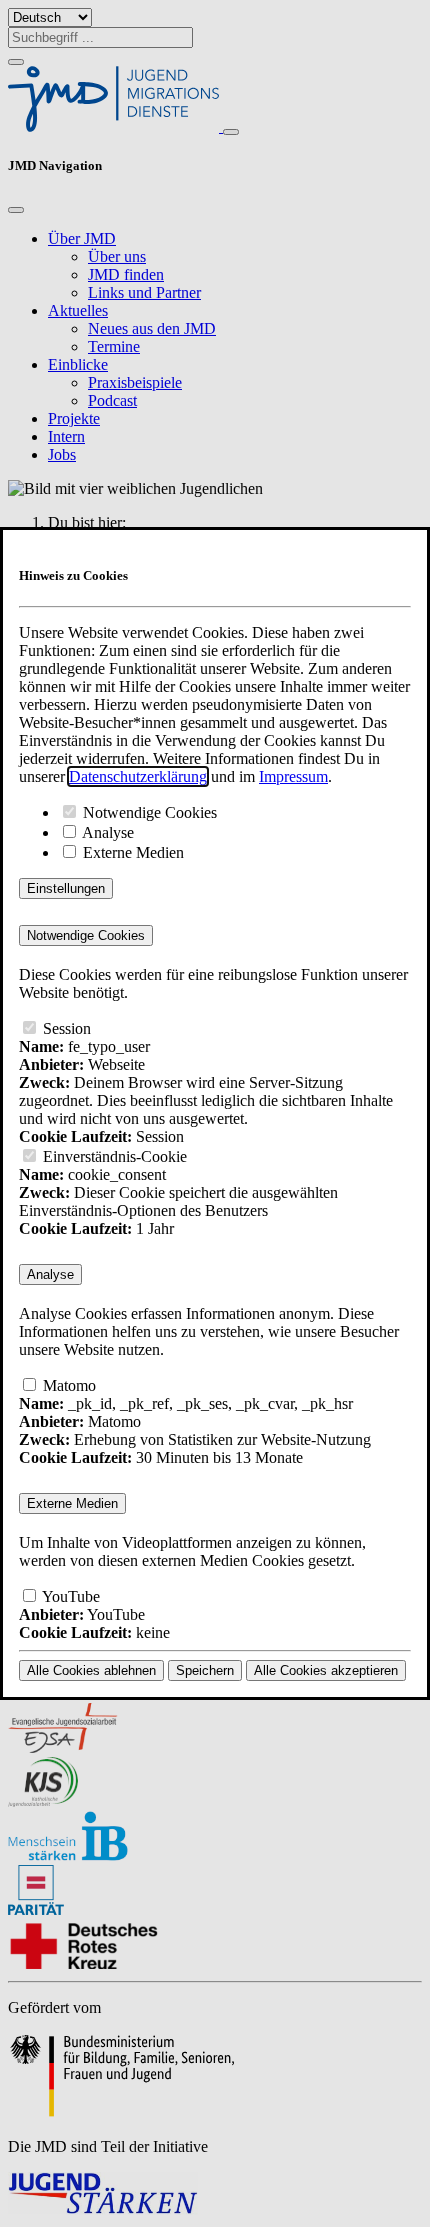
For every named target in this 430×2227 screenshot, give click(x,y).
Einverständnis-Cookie (113, 1156)
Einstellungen (66, 888)
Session (65, 1028)
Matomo (67, 1385)
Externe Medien (131, 852)
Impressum (293, 776)
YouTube (69, 1596)
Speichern (205, 1670)
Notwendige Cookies (148, 812)
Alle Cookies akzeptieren (326, 1670)
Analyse (106, 832)
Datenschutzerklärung (138, 776)
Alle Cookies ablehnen (91, 1670)
